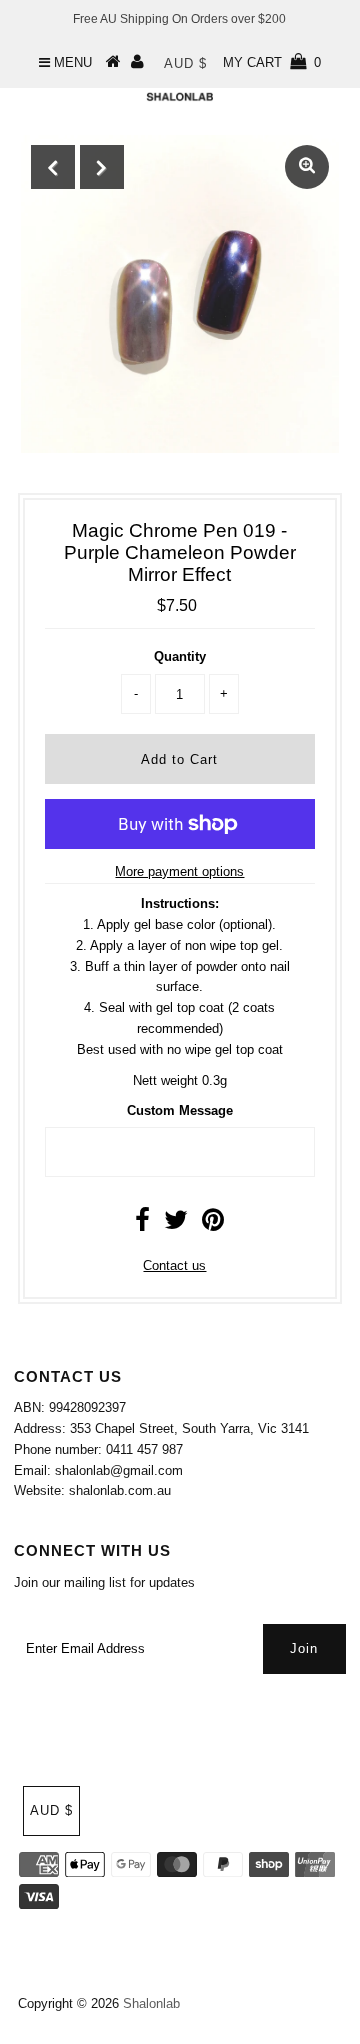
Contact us (174, 1265)
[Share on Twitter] (176, 1224)
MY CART (272, 62)
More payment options (179, 871)
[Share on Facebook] (142, 1224)
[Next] (102, 167)
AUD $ (185, 63)
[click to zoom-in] (307, 167)
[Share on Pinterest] (213, 1224)
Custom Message (180, 1110)
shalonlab (151, 2003)
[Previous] (53, 167)
